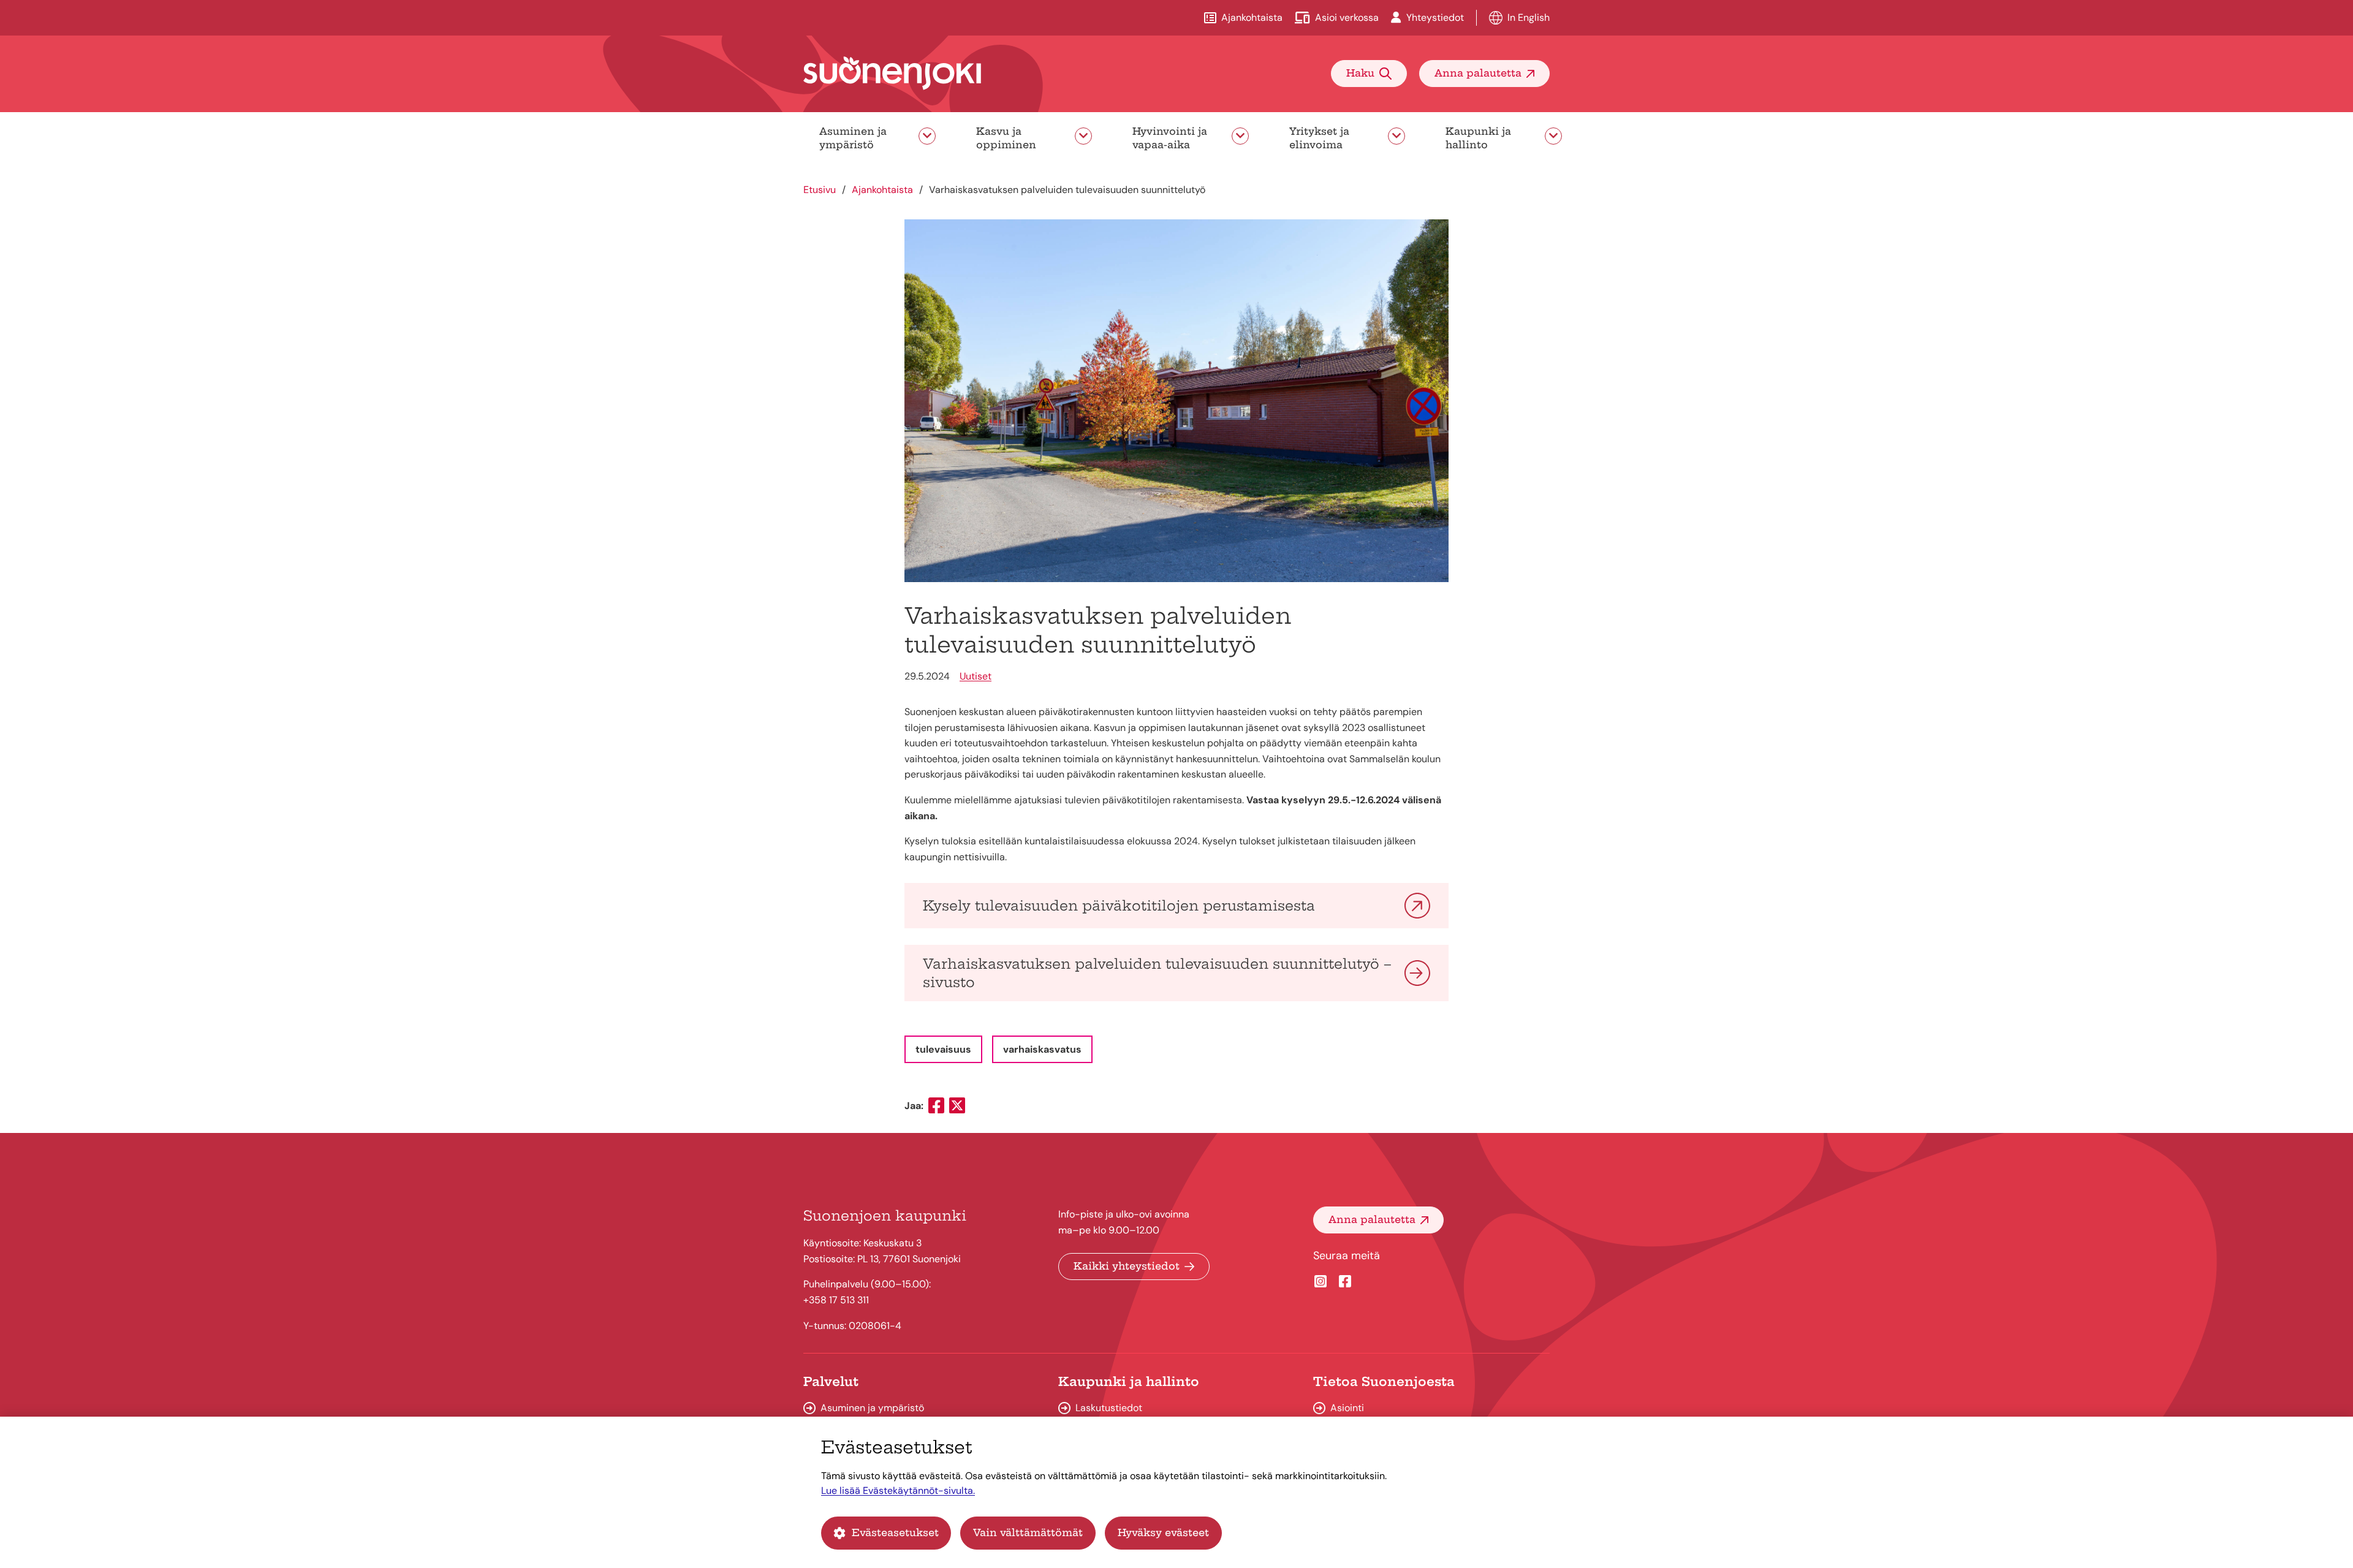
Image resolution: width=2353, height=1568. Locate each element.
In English (1529, 17)
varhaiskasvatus (1042, 1049)
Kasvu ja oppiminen (1006, 138)
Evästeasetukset (895, 1532)
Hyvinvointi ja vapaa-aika (1170, 138)
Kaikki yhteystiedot (1127, 1266)
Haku (1360, 73)
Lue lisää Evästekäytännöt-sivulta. (898, 1490)
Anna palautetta (1478, 73)
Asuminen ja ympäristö (853, 138)
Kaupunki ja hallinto (1478, 138)
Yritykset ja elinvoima (1319, 138)
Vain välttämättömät (1028, 1532)
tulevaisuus (943, 1049)
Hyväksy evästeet (1163, 1532)
